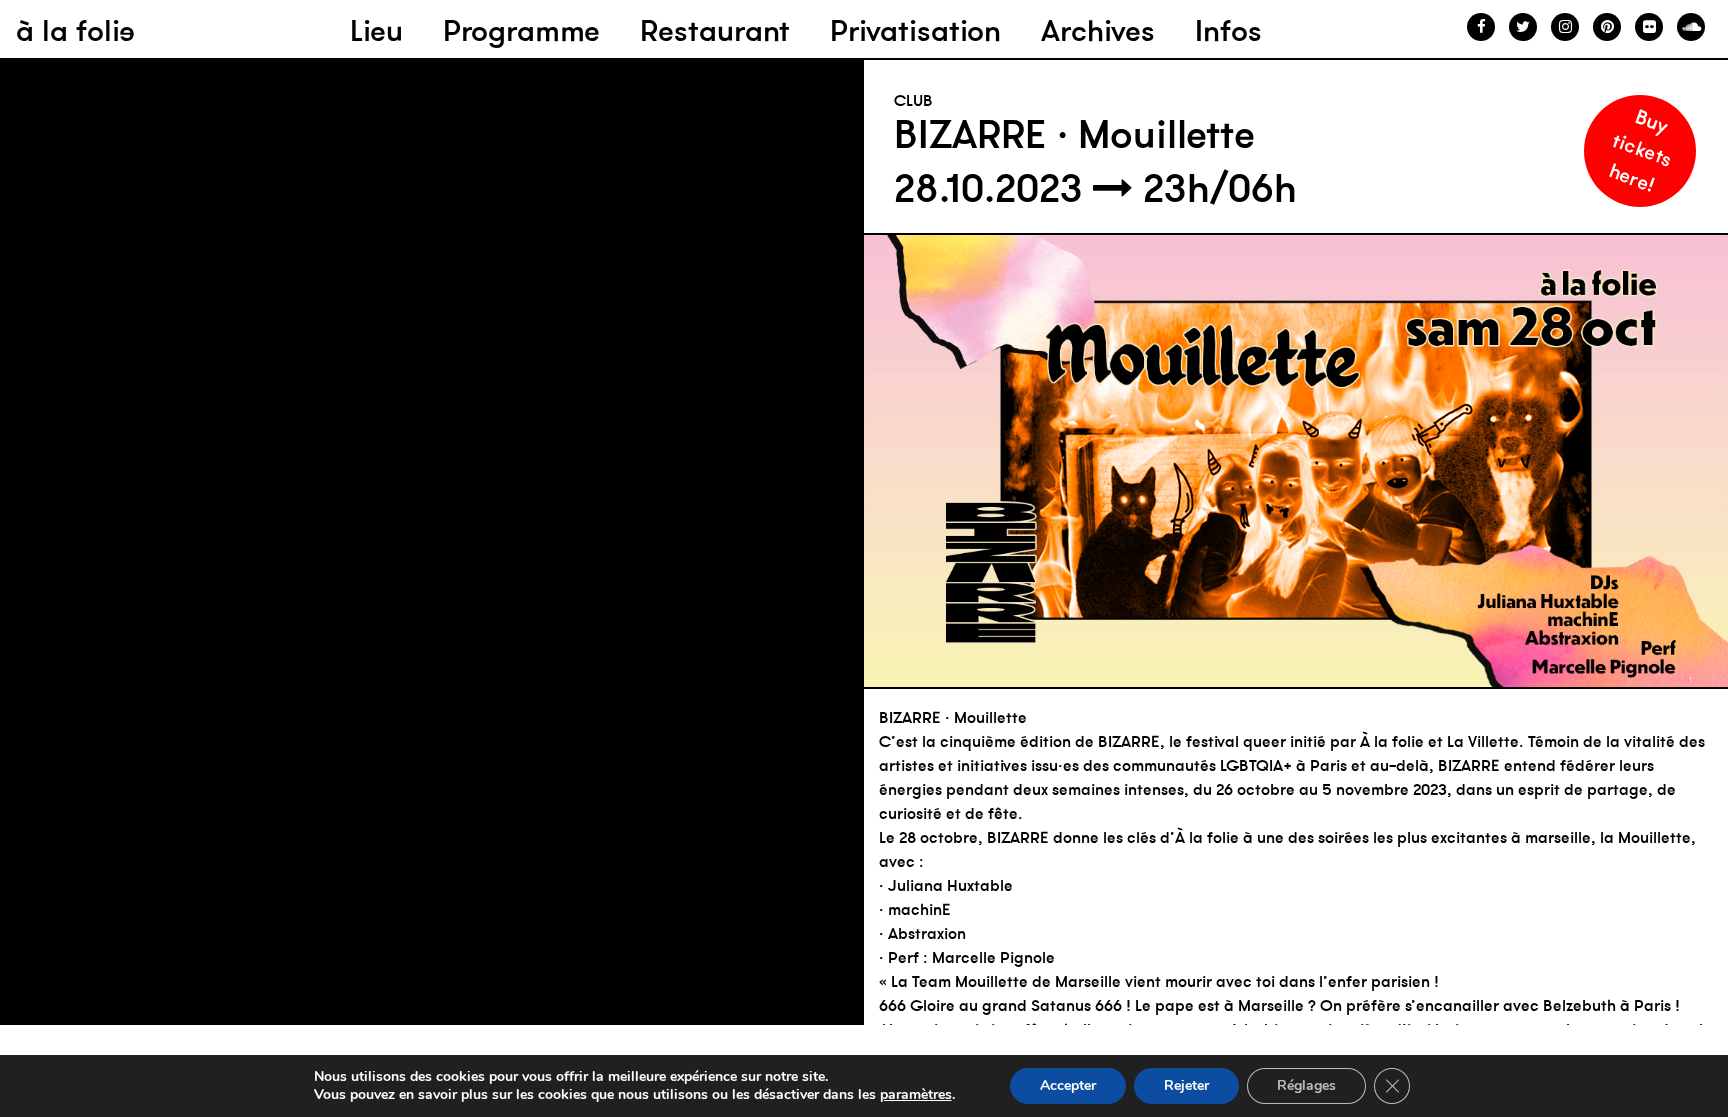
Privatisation (915, 30)
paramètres (916, 1095)
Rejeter (1186, 1085)
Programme (521, 30)
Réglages (1306, 1085)
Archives (1098, 30)
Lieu (376, 30)
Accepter (1068, 1085)
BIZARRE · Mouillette (1074, 134)
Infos (1228, 30)
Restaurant (715, 30)
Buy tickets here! (1641, 149)
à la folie (75, 30)
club (913, 100)
